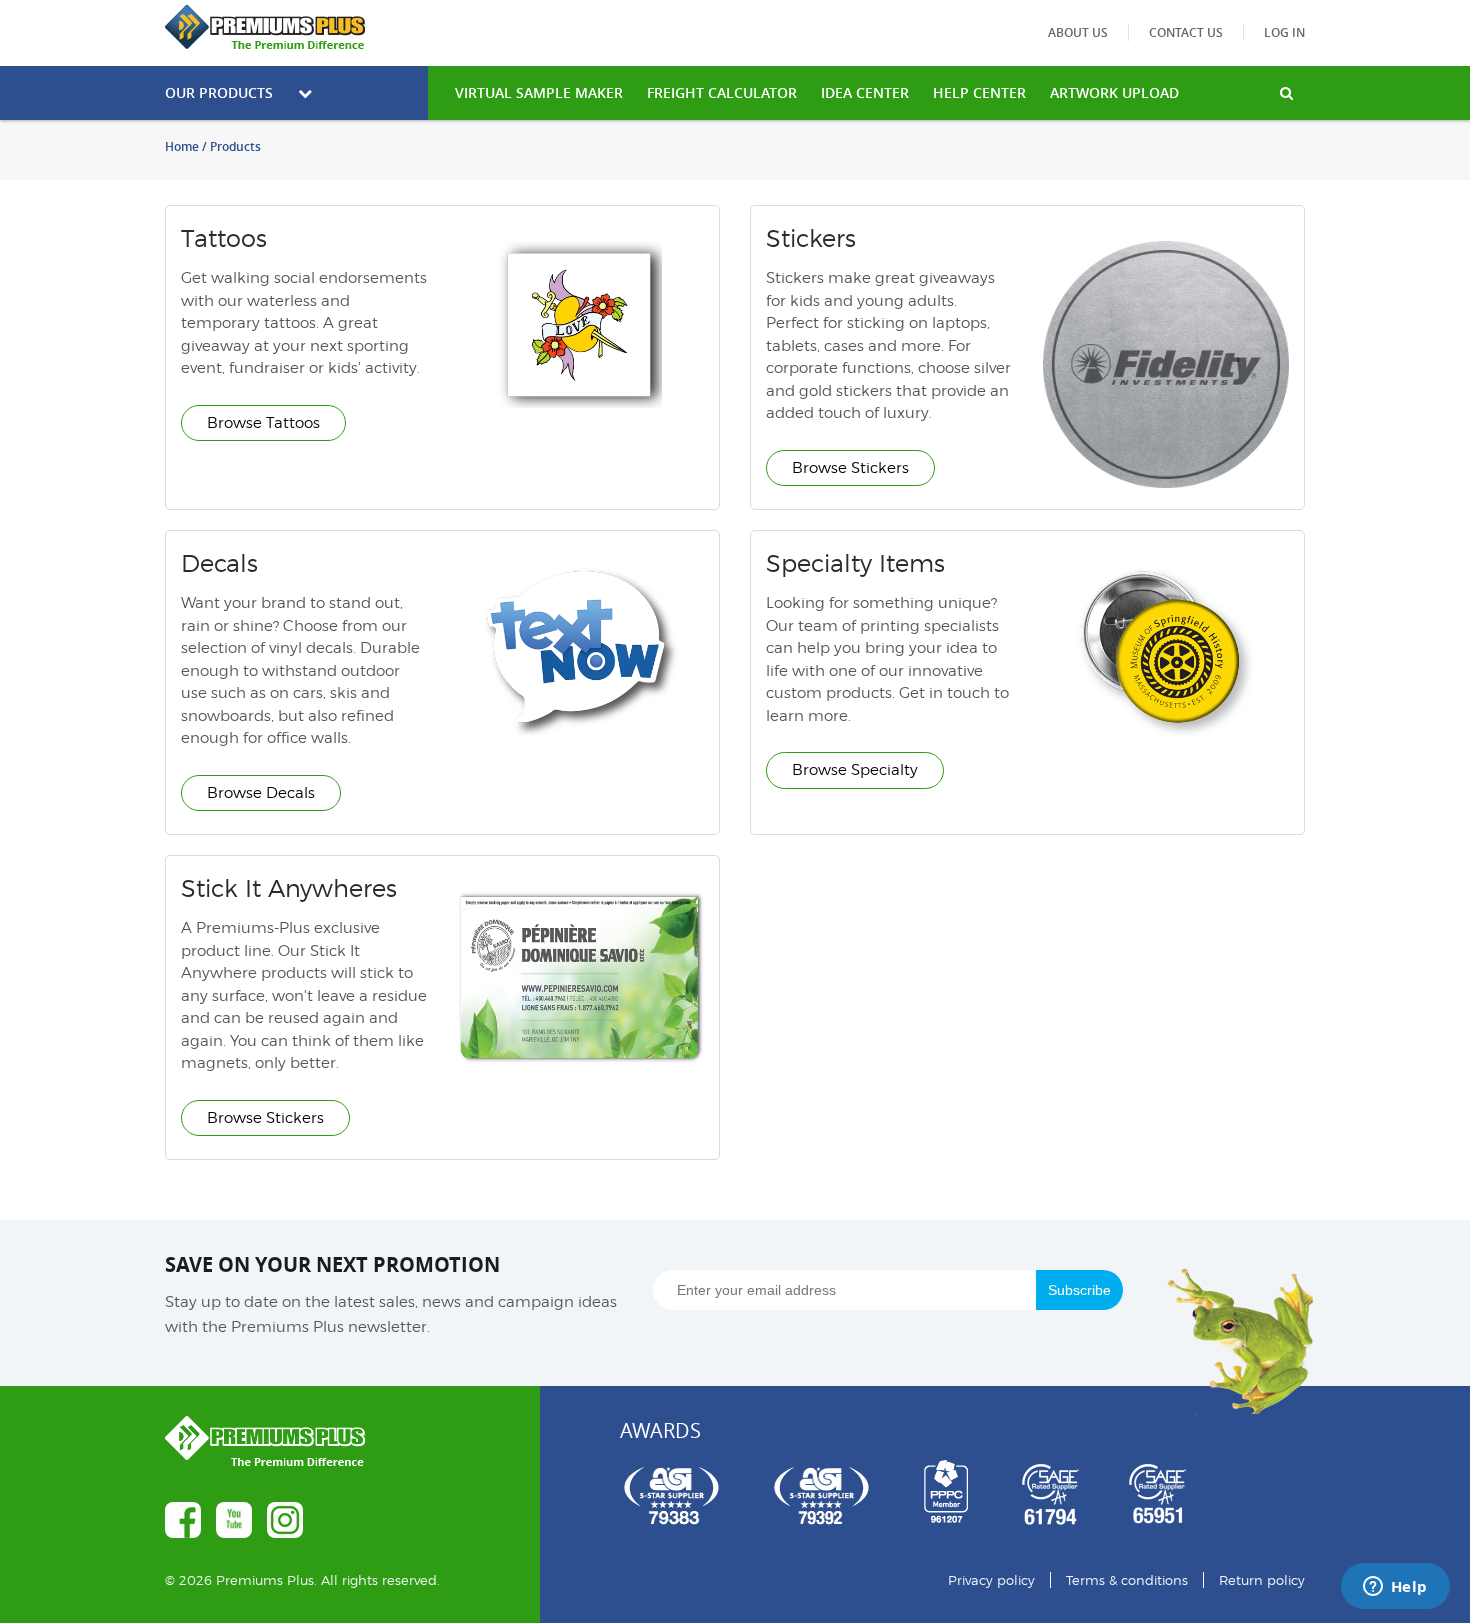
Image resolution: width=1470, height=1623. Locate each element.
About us (1078, 32)
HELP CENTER (979, 92)
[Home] (296, 27)
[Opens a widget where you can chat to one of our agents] (1395, 1588)
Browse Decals (261, 793)
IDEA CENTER (865, 92)
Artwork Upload (1114, 92)
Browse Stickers (850, 468)
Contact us (1186, 32)
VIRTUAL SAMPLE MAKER (539, 92)
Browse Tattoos (263, 423)
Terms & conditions (1127, 1580)
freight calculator (722, 92)
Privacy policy (991, 1580)
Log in (1284, 32)
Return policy (1262, 1580)
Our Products (219, 92)
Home (182, 146)
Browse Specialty (855, 770)
